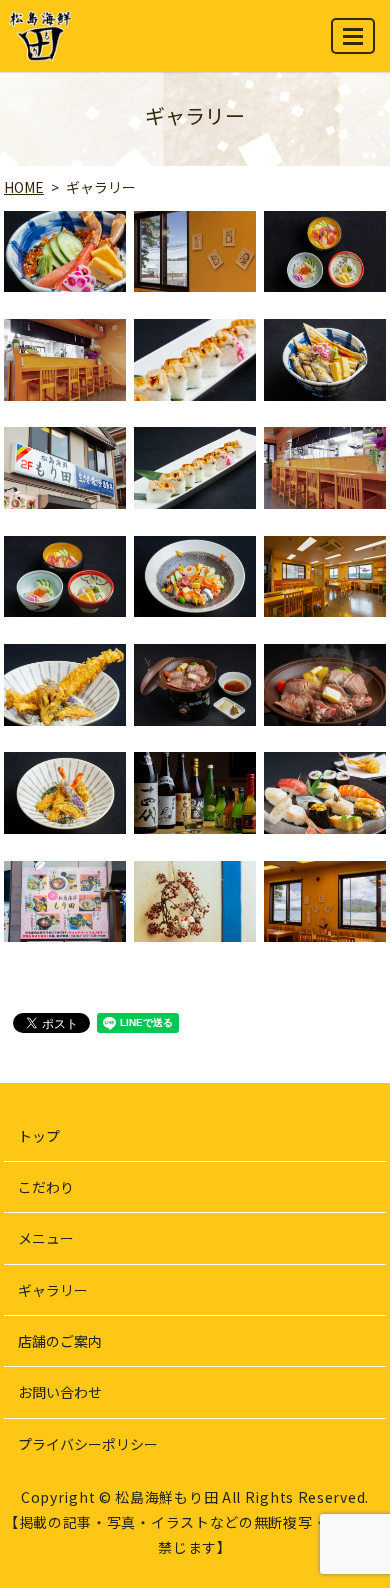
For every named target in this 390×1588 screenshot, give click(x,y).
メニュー (46, 1238)
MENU (353, 36)
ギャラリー (53, 1290)
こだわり (46, 1187)
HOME (24, 187)
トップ (39, 1136)
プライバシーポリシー (88, 1444)
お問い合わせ (60, 1392)
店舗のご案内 (60, 1341)
